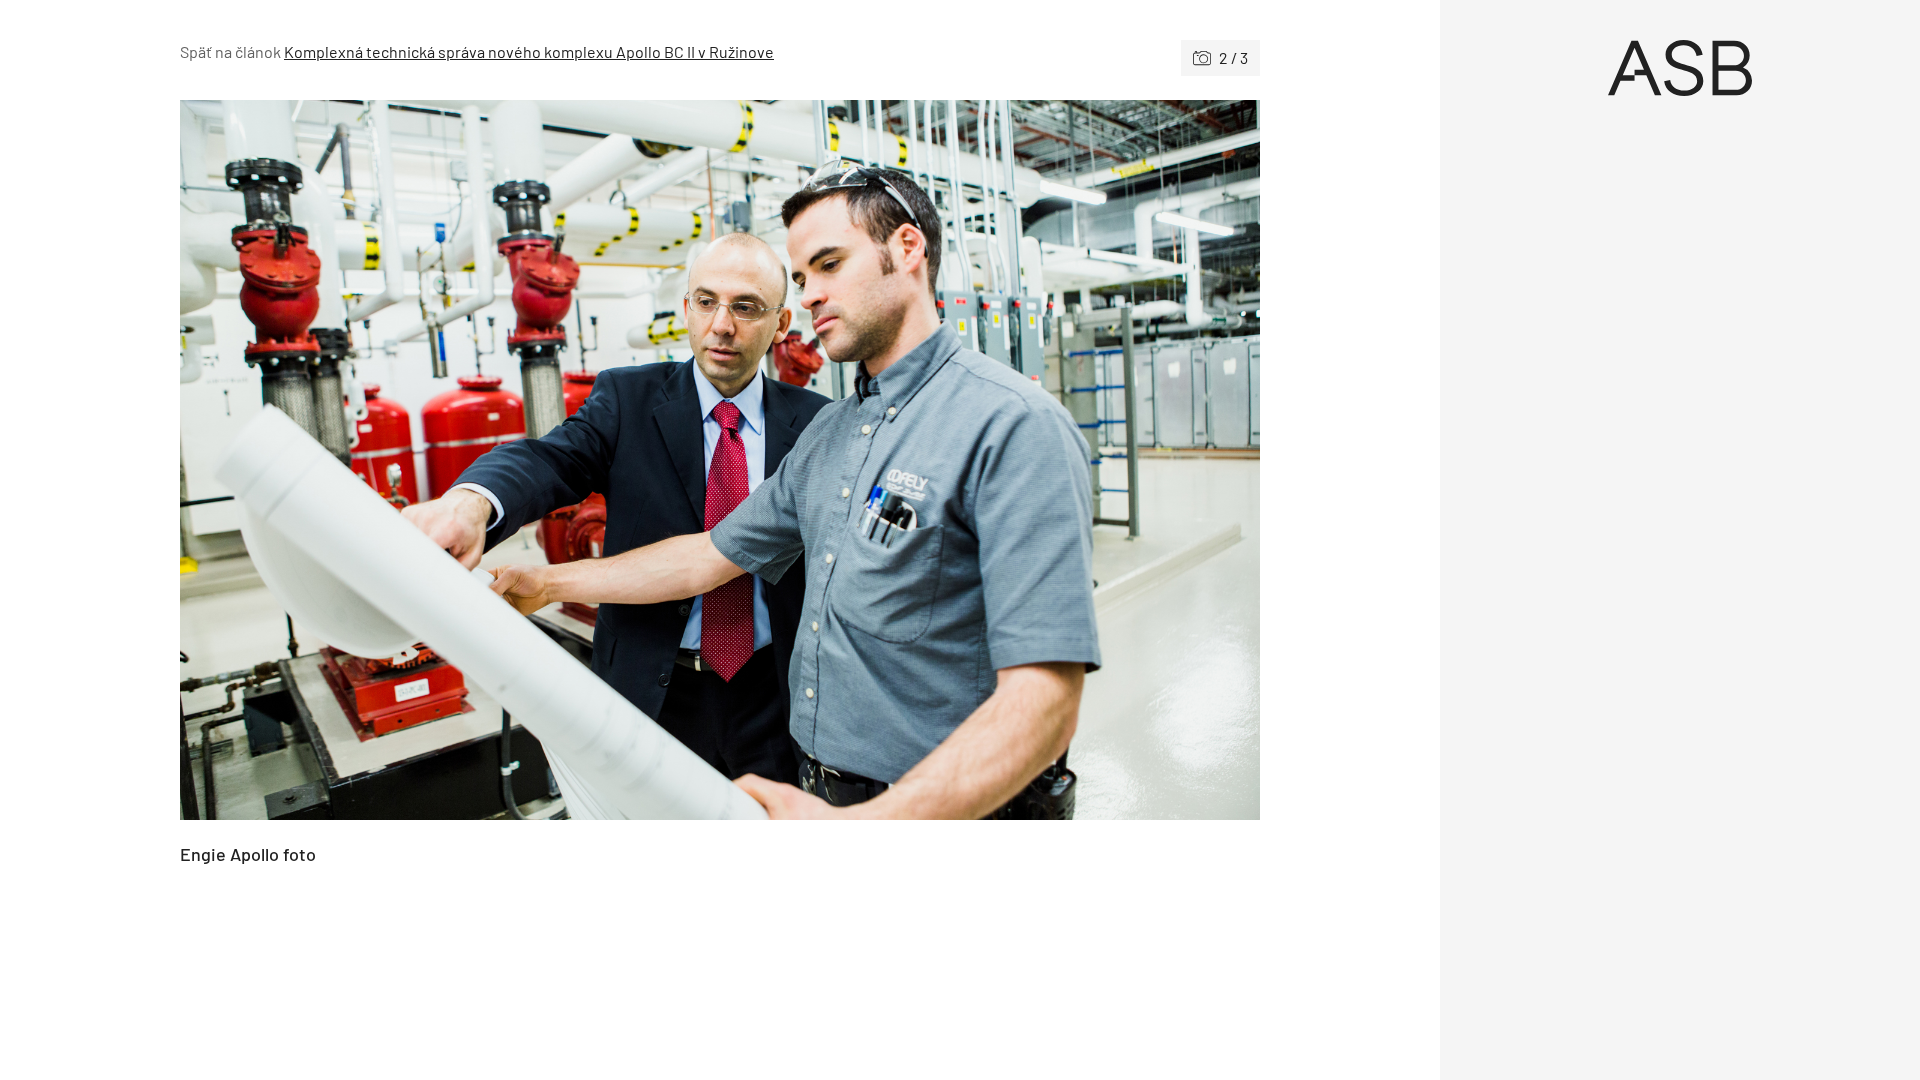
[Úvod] (1680, 68)
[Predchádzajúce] (450, 460)
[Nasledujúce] (990, 460)
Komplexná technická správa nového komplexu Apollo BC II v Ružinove (529, 51)
